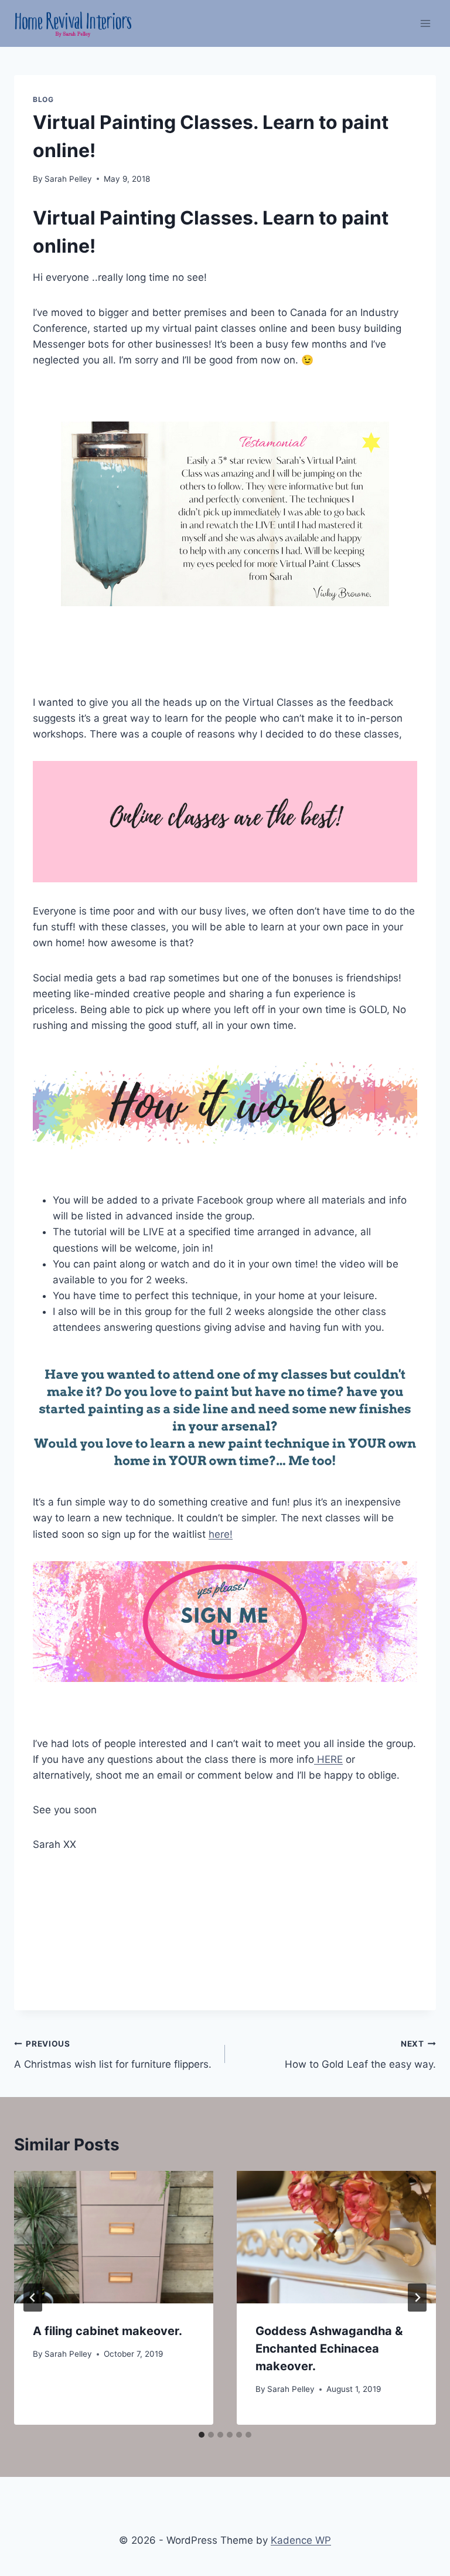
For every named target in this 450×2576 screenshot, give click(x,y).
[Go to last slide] (33, 2298)
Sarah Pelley (68, 179)
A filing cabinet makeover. (108, 2331)
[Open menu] (425, 23)
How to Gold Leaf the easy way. (360, 2055)
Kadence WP (301, 2540)
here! (221, 1534)
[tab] (202, 2435)
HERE (328, 1759)
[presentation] (114, 2237)
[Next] (417, 2298)
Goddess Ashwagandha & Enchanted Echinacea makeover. (329, 2349)
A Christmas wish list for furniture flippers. (113, 2055)
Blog (43, 99)
